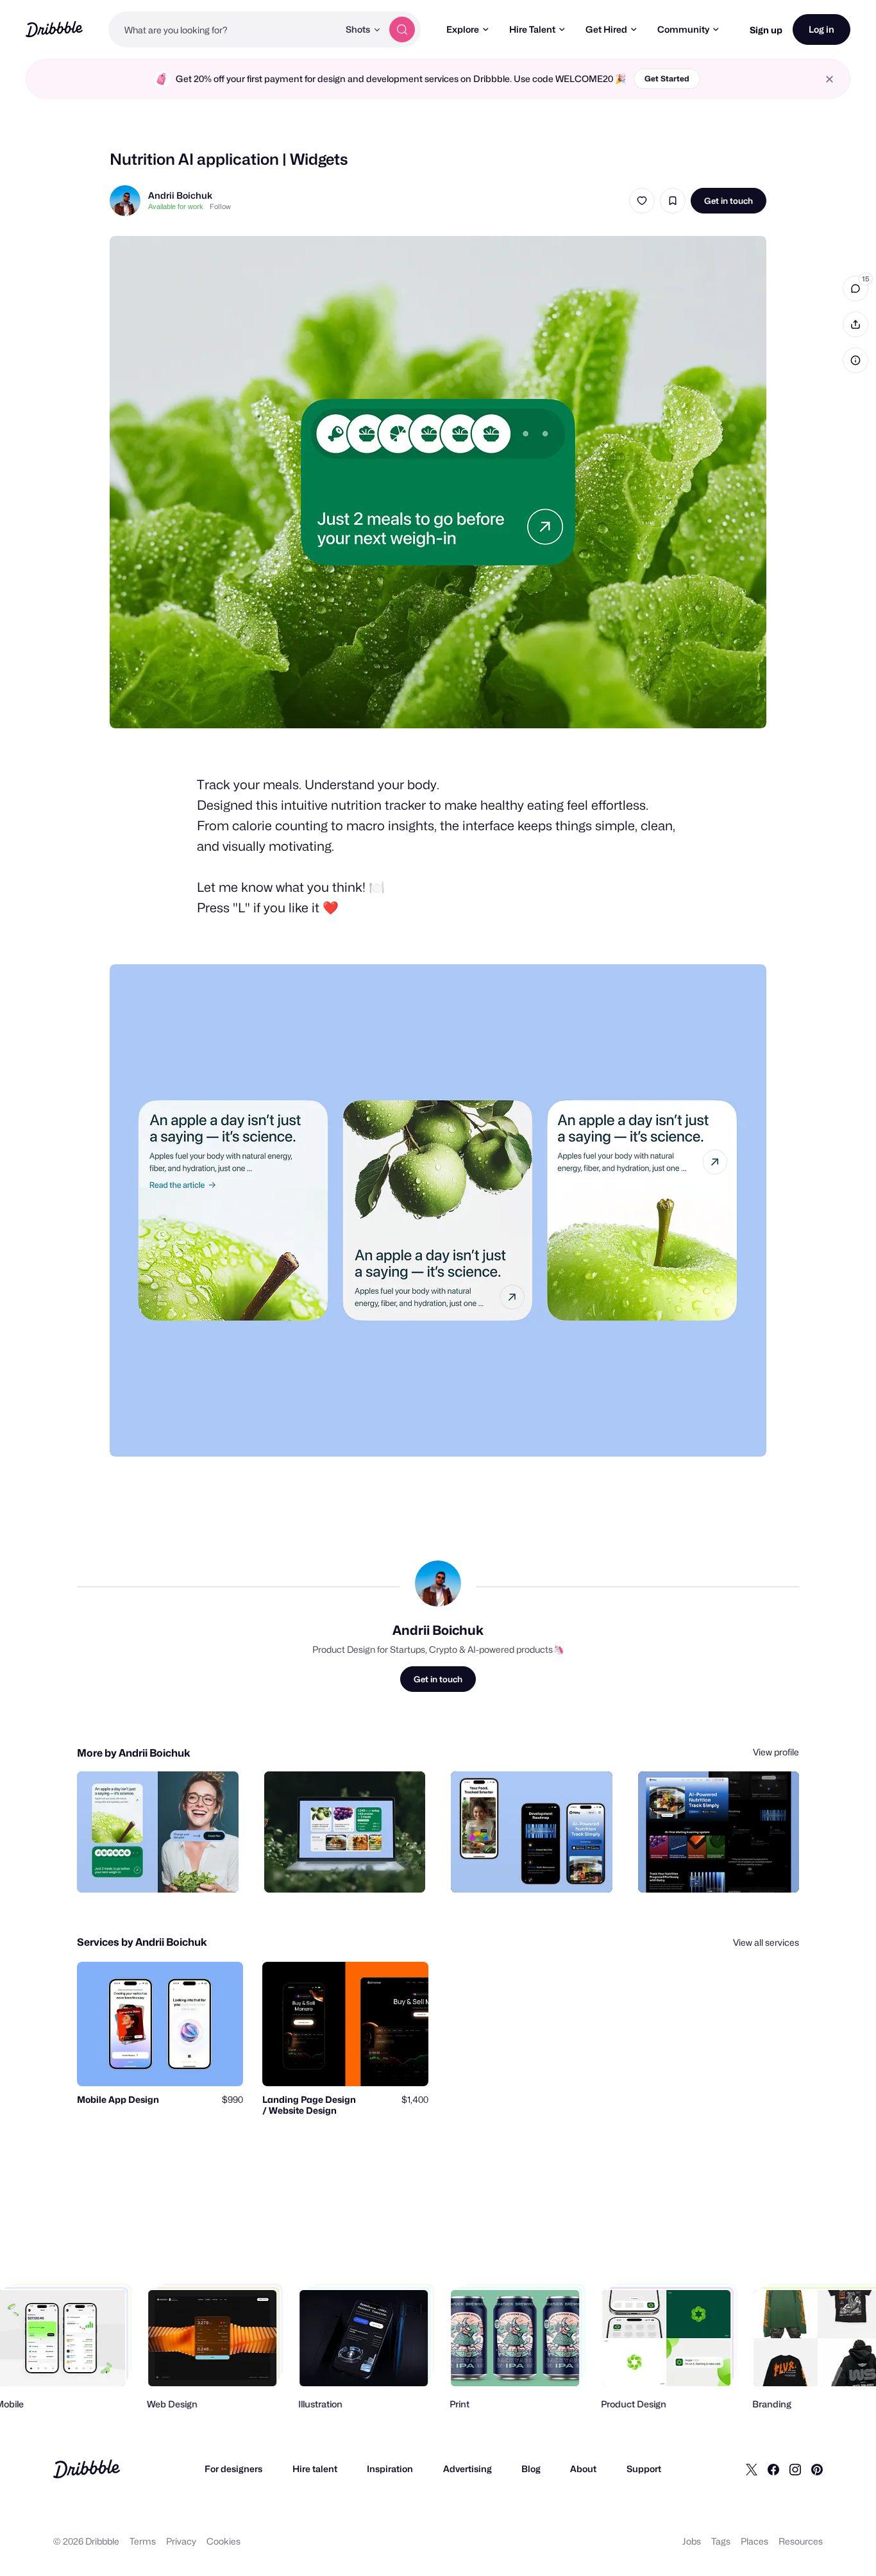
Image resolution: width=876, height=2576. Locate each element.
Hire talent (315, 2469)
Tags (721, 2541)
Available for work (176, 206)
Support (644, 2469)
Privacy (181, 2541)
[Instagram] (795, 2469)
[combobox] (223, 29)
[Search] (402, 29)
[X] (752, 2469)
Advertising (467, 2469)
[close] (830, 79)
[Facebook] (773, 2469)
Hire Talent (532, 29)
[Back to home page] (54, 29)
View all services (766, 1942)
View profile (776, 1752)
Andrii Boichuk (180, 195)
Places (754, 2541)
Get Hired (606, 29)
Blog (531, 2469)
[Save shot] (673, 201)
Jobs (692, 2541)
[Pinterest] (817, 2469)
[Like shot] (642, 201)
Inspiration (390, 2469)
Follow (220, 206)
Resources (801, 2541)
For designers (233, 2469)
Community (683, 29)
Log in (821, 29)
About (583, 2469)
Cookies (223, 2541)
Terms (143, 2541)
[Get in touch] (164, 1869)
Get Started (667, 79)
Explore (463, 29)
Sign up (766, 30)
